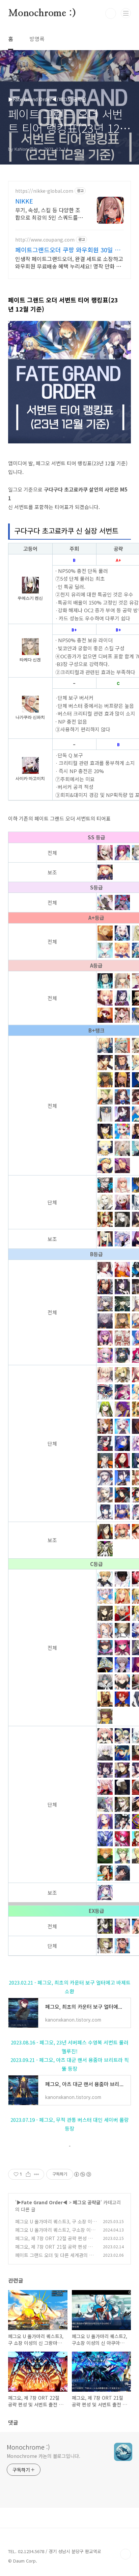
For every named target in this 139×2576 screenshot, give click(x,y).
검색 (111, 13)
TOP (126, 2554)
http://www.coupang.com (45, 240)
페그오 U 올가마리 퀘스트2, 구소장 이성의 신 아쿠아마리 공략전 (55, 2233)
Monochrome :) (42, 13)
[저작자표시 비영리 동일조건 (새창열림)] (82, 2174)
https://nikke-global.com (44, 191)
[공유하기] (28, 2174)
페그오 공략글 (87, 2202)
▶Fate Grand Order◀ (42, 2202)
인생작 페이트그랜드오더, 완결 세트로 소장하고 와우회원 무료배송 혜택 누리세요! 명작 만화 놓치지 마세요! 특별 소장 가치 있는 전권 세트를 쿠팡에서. (69, 262)
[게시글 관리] (37, 2174)
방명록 (37, 39)
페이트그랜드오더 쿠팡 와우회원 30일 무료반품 (68, 250)
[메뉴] (126, 13)
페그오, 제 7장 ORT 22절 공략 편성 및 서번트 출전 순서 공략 (54, 2242)
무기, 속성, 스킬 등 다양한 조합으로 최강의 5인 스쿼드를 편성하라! (48, 213)
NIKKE (24, 201)
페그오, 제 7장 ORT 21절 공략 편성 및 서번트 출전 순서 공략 (54, 2250)
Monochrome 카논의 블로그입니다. (44, 2456)
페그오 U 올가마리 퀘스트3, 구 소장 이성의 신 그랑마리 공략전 (56, 2225)
